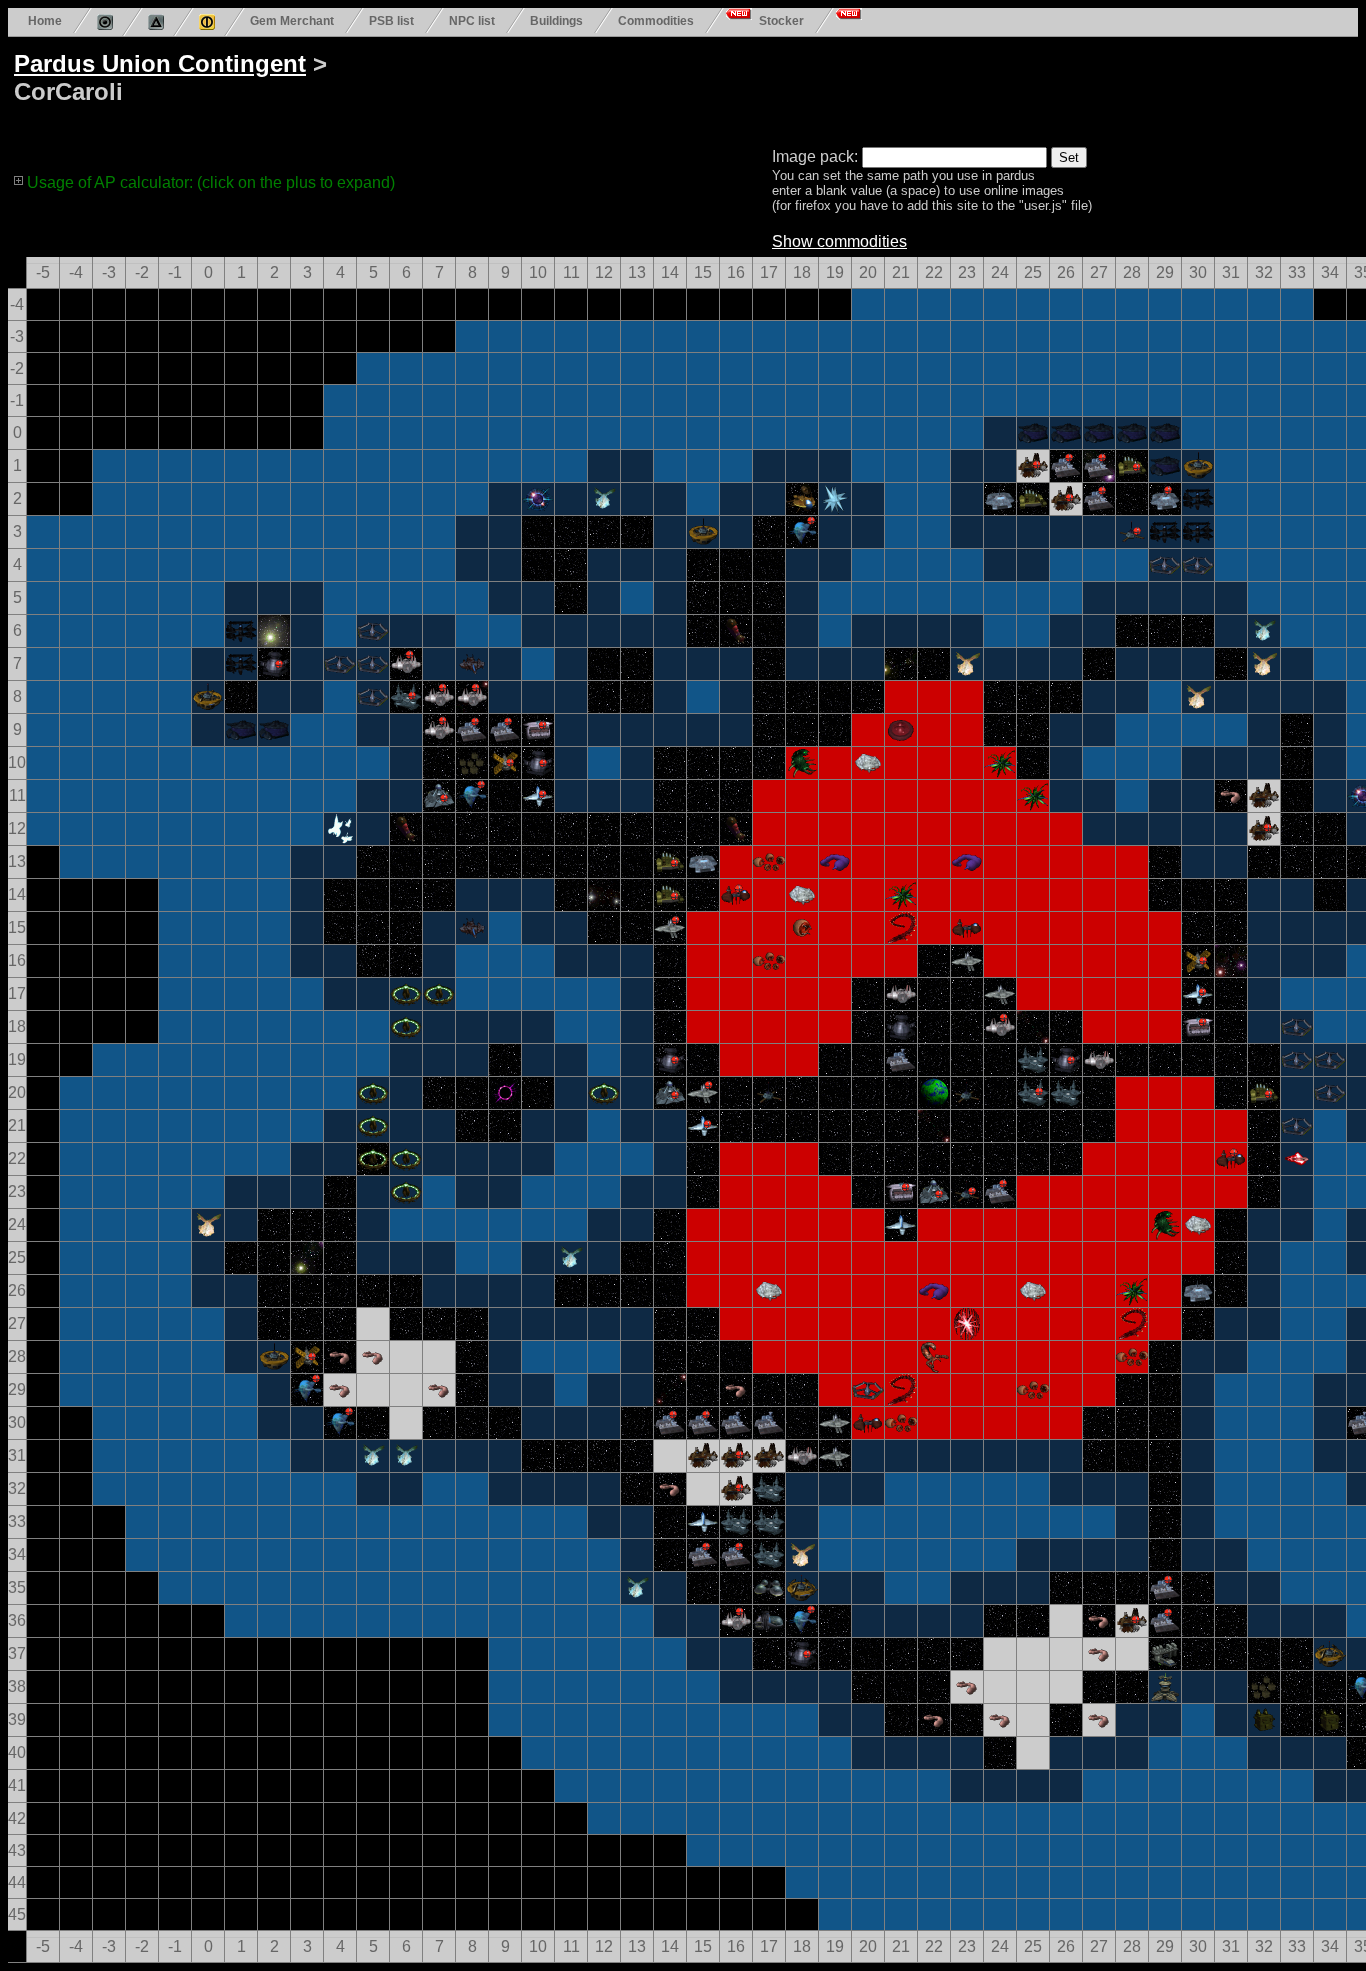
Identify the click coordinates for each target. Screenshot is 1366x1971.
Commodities (656, 20)
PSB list (391, 20)
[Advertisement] (772, 88)
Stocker (781, 20)
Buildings (556, 20)
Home (45, 20)
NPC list (472, 20)
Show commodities (839, 241)
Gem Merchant (292, 20)
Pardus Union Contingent (160, 63)
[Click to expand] (19, 180)
